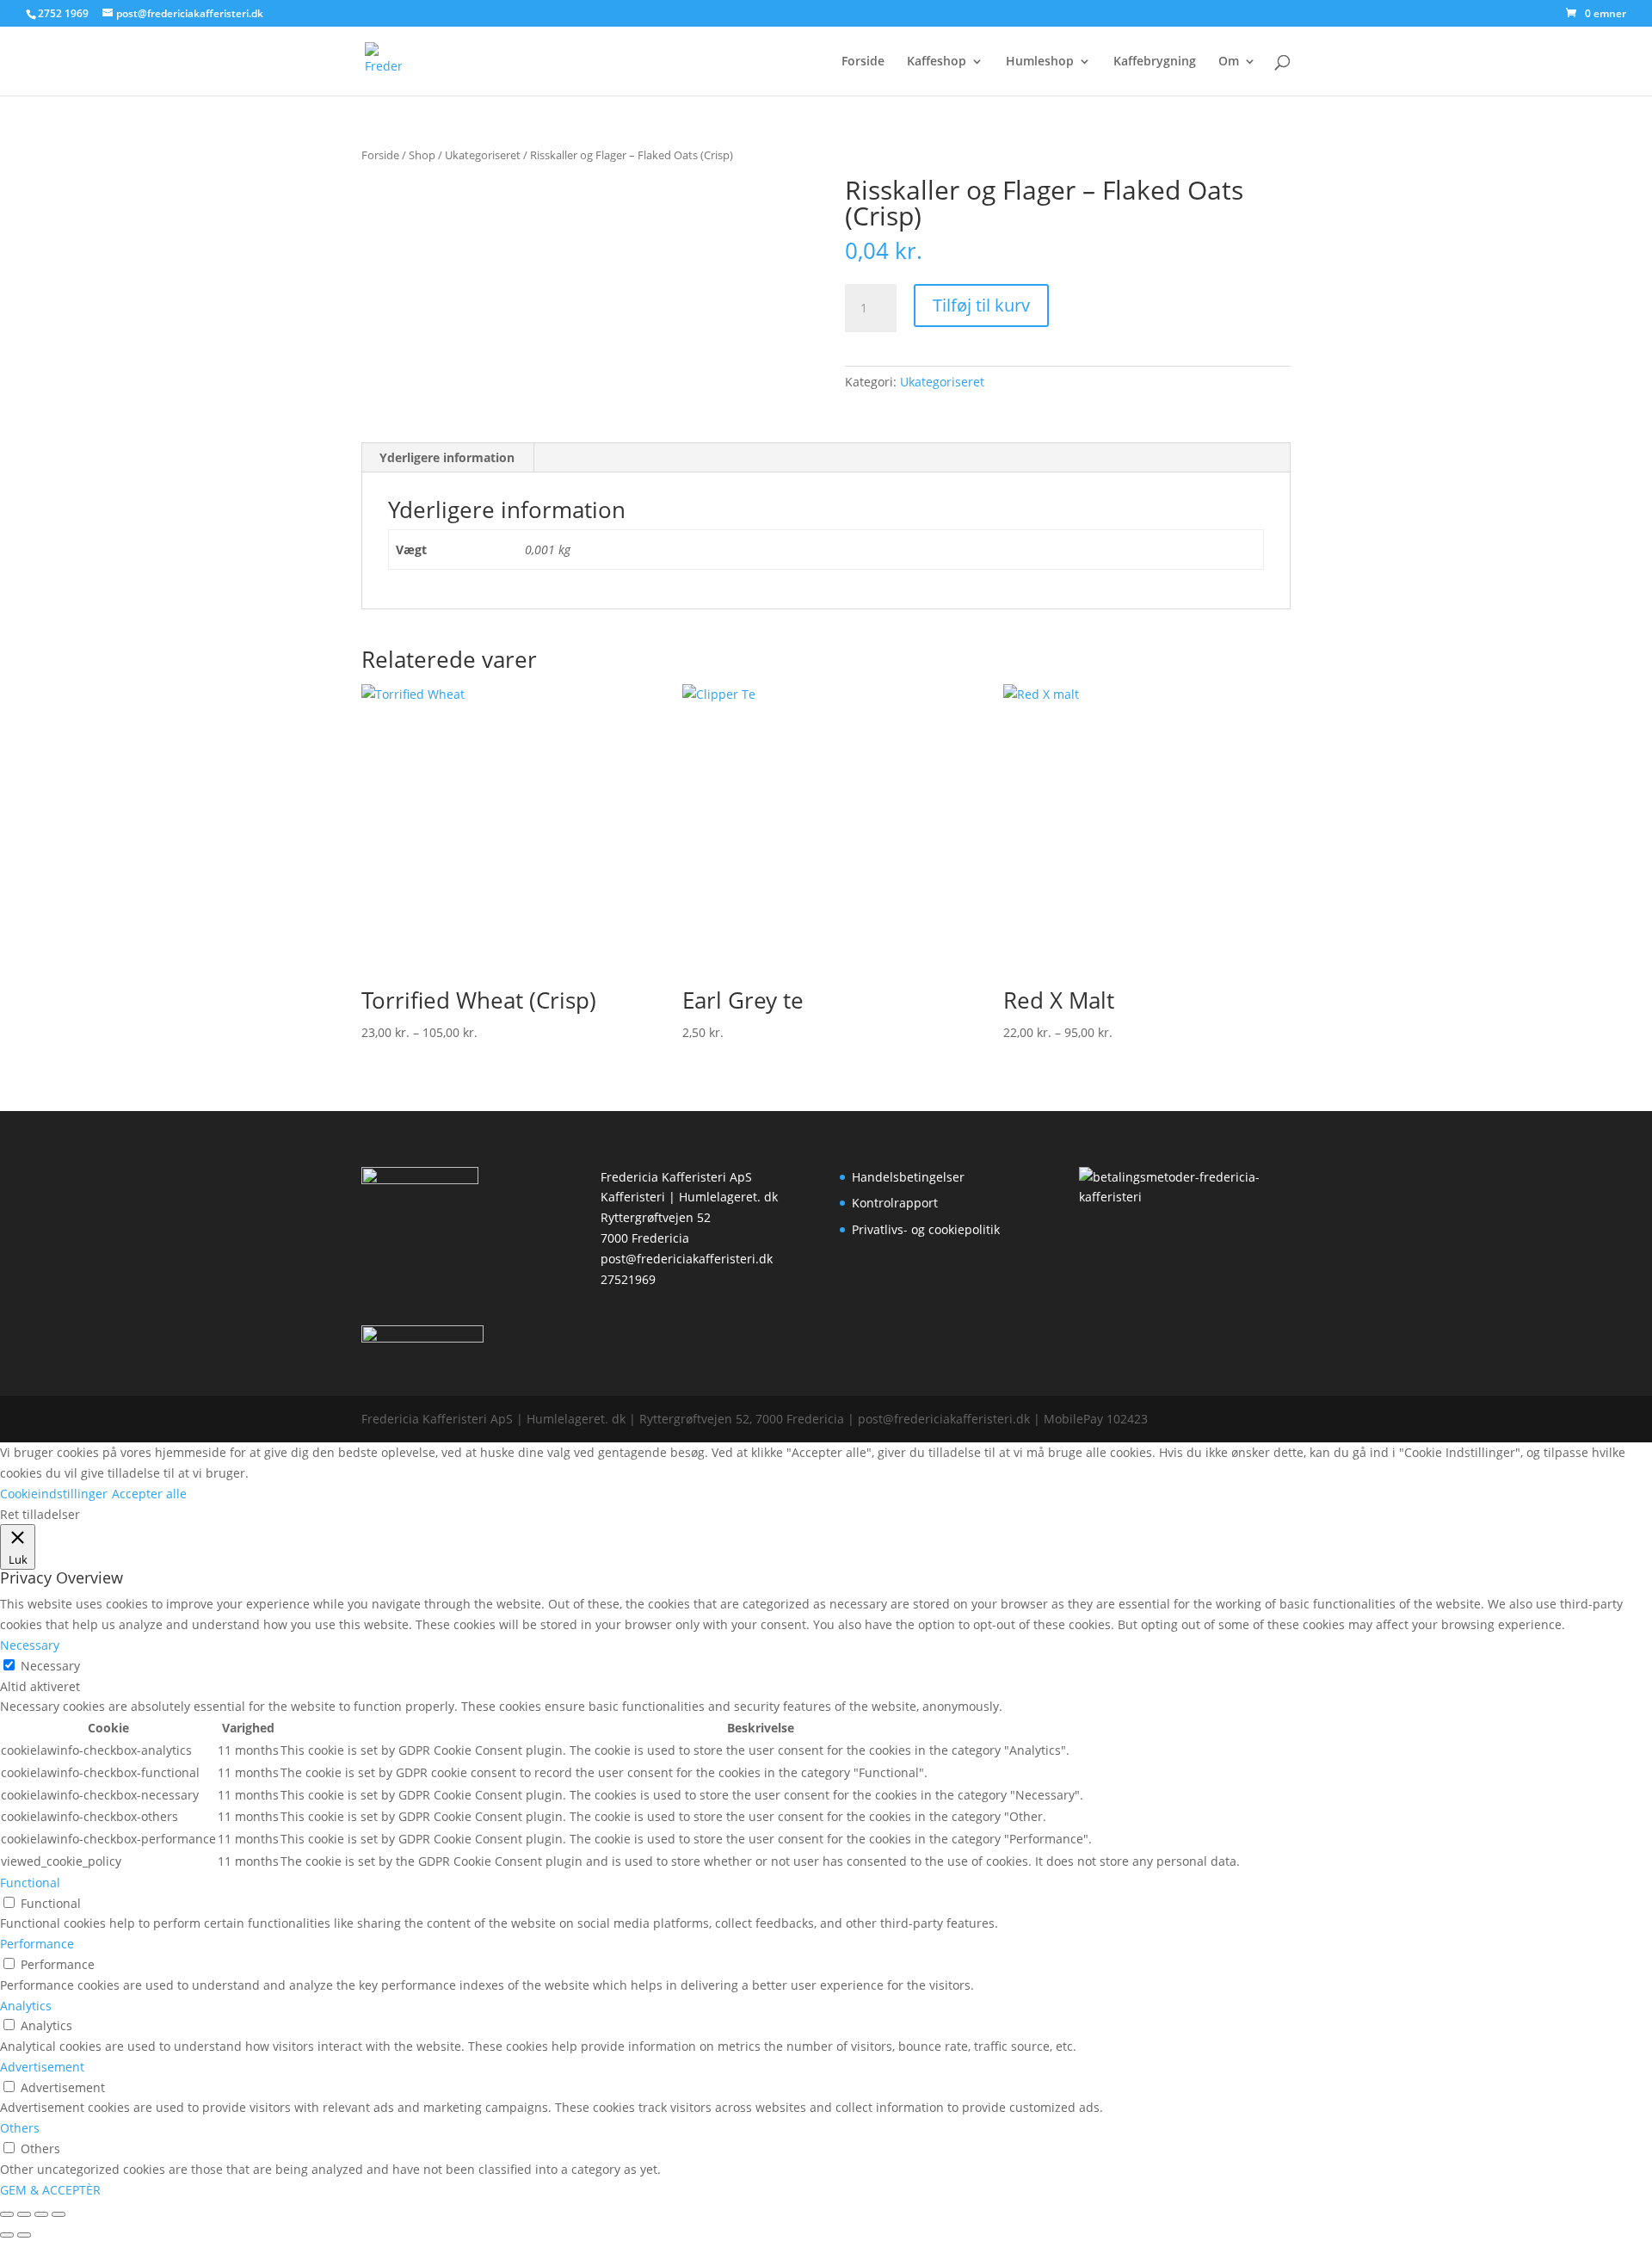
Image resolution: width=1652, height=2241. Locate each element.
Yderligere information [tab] (447, 457)
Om (1229, 62)
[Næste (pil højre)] (24, 2235)
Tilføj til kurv (981, 305)
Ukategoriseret (483, 155)
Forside (863, 62)
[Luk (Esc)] (59, 2214)
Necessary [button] (30, 1645)
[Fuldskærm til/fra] (24, 2214)
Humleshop (1040, 62)
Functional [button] (30, 1883)
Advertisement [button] (42, 2067)
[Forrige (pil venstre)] (7, 2235)
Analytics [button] (26, 2006)
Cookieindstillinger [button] (54, 1494)
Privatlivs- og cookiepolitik (926, 1229)
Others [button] (20, 2128)
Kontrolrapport (895, 1203)
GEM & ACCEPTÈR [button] (50, 2190)
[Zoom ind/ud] (7, 2214)
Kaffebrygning (1155, 62)
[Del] (41, 2214)
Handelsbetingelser (908, 1177)
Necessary (50, 1666)
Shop (422, 155)
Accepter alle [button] (149, 1494)
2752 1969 (63, 13)
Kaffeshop (937, 62)
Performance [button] (37, 1944)
